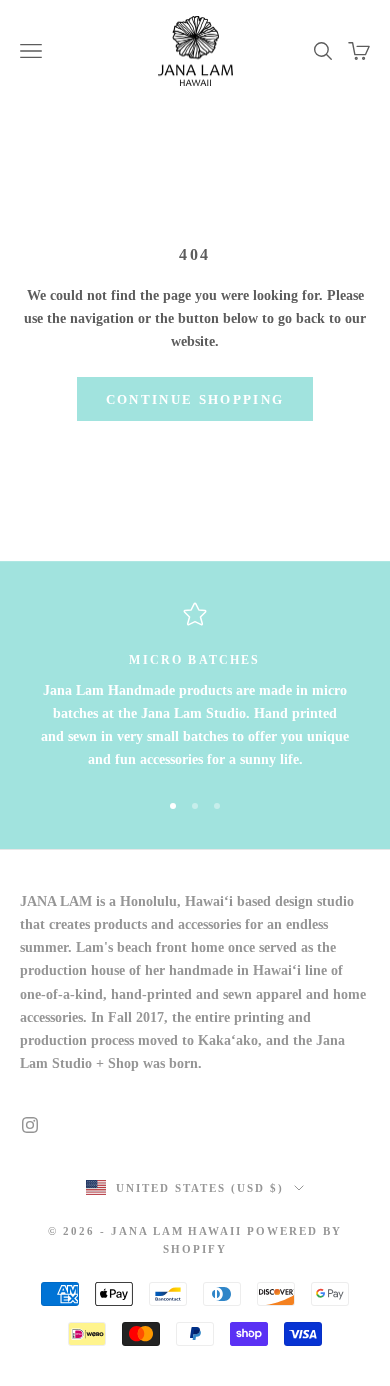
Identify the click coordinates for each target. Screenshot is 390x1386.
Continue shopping (195, 399)
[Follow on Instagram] (30, 1125)
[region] (195, 686)
